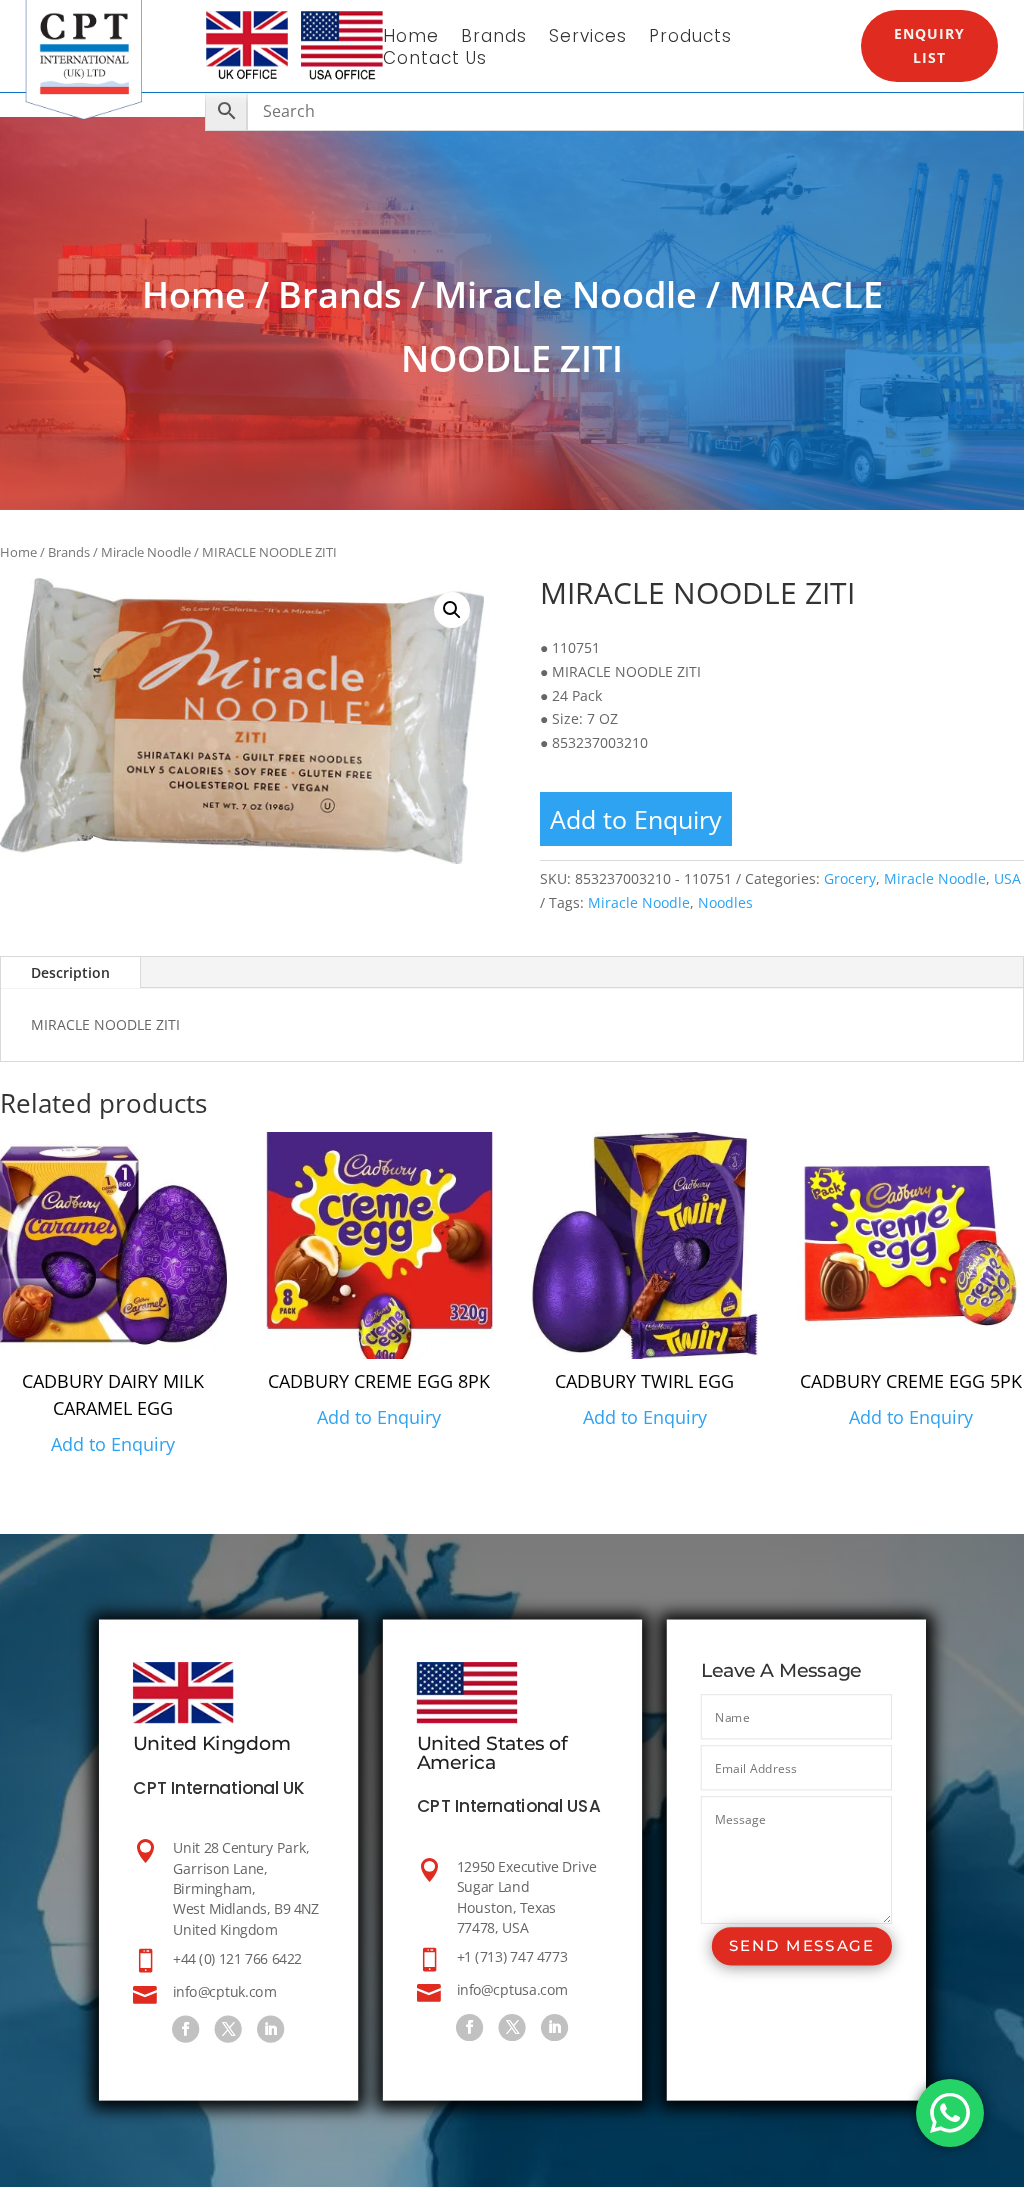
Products (690, 38)
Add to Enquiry (636, 819)
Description (70, 972)
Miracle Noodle (565, 294)
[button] (452, 610)
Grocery (850, 878)
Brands (494, 38)
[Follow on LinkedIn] (270, 2029)
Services (588, 38)
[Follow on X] (227, 2029)
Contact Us (435, 60)
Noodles (725, 902)
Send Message (801, 1946)
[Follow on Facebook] (185, 2029)
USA (1007, 878)
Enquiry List (929, 45)
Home (411, 38)
